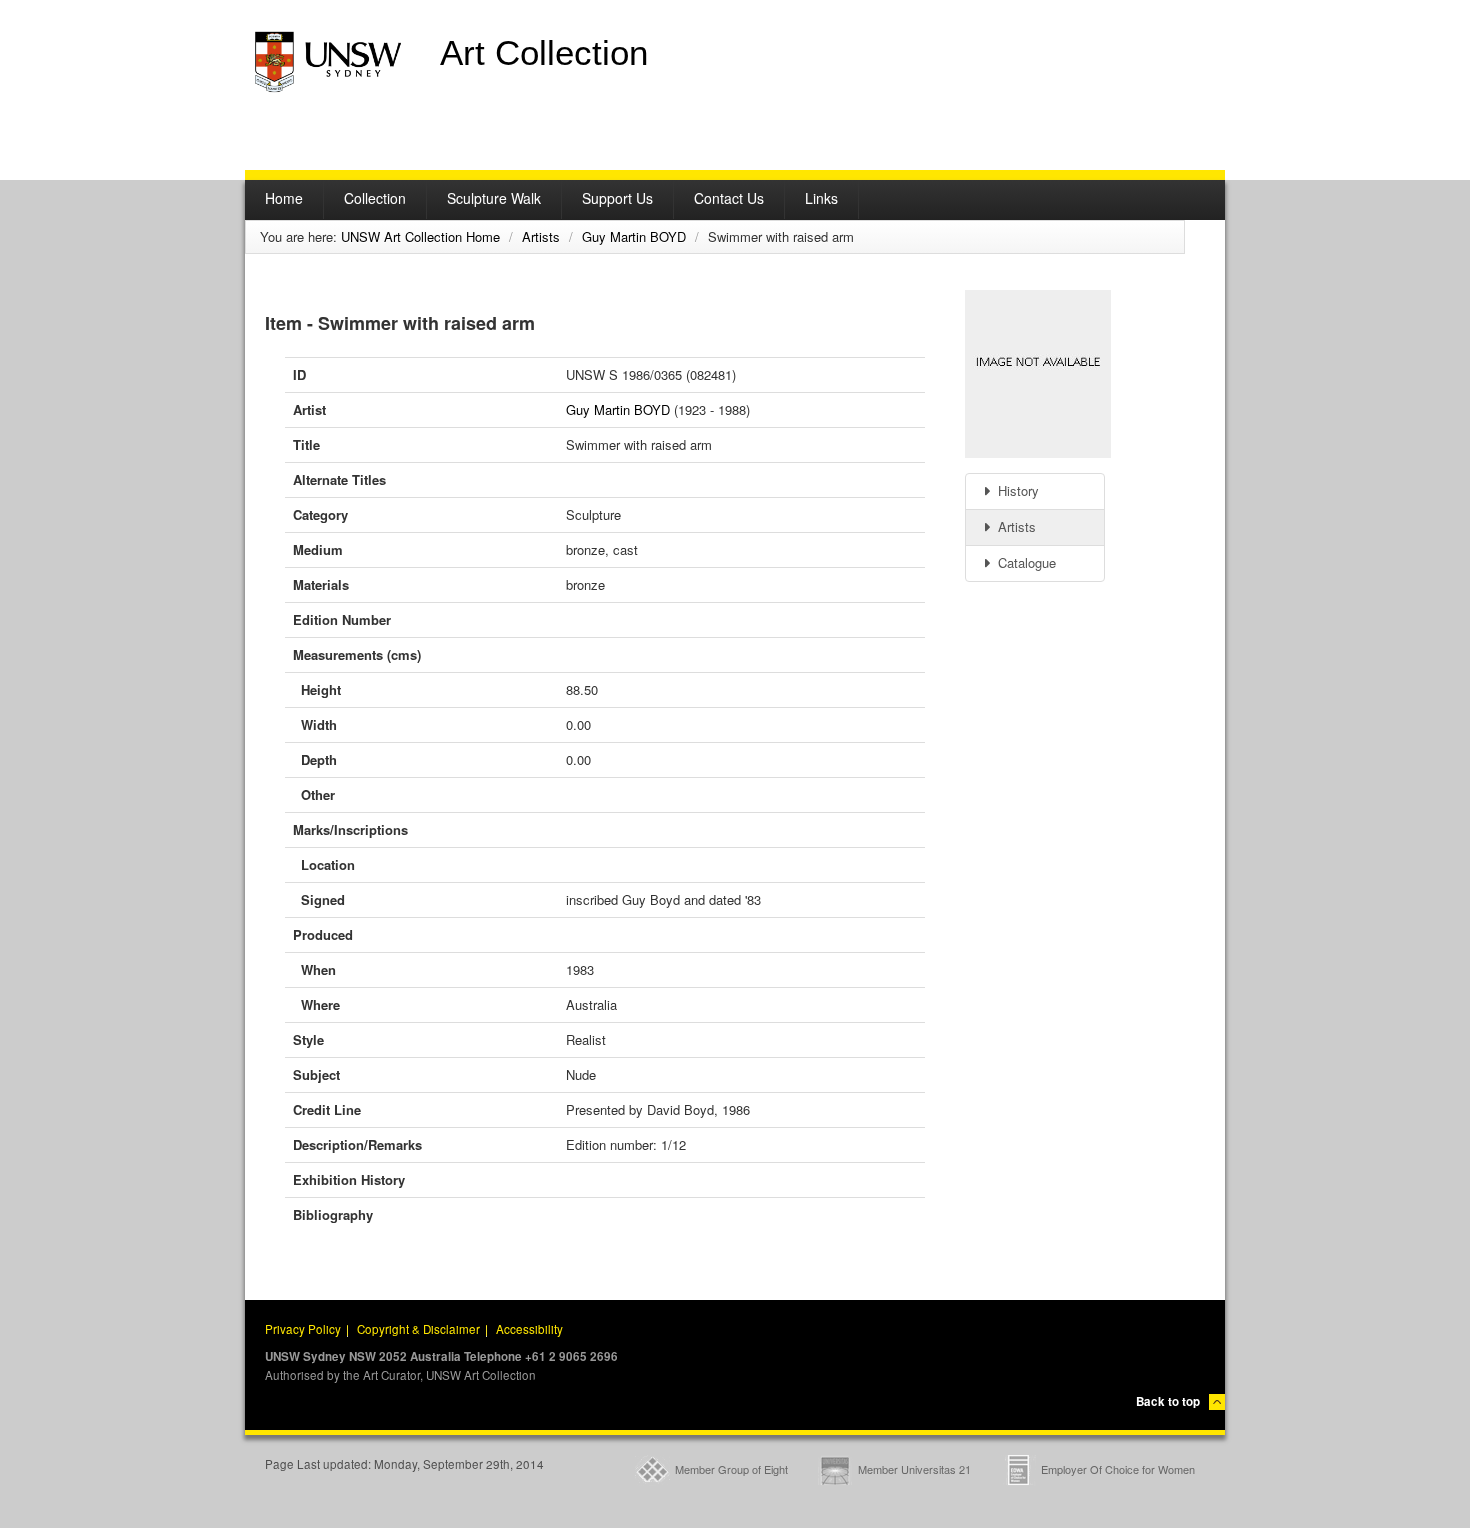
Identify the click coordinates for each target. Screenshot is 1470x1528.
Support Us (617, 198)
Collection (375, 198)
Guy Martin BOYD (634, 236)
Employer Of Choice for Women (1118, 1469)
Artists (541, 236)
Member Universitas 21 (914, 1469)
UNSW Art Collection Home (420, 236)
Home (284, 198)
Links (821, 198)
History (1016, 490)
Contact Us (729, 198)
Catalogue (1025, 562)
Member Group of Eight (731, 1469)
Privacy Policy (303, 1329)
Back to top (1168, 1401)
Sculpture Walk (494, 198)
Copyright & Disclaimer (418, 1329)
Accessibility (529, 1329)
